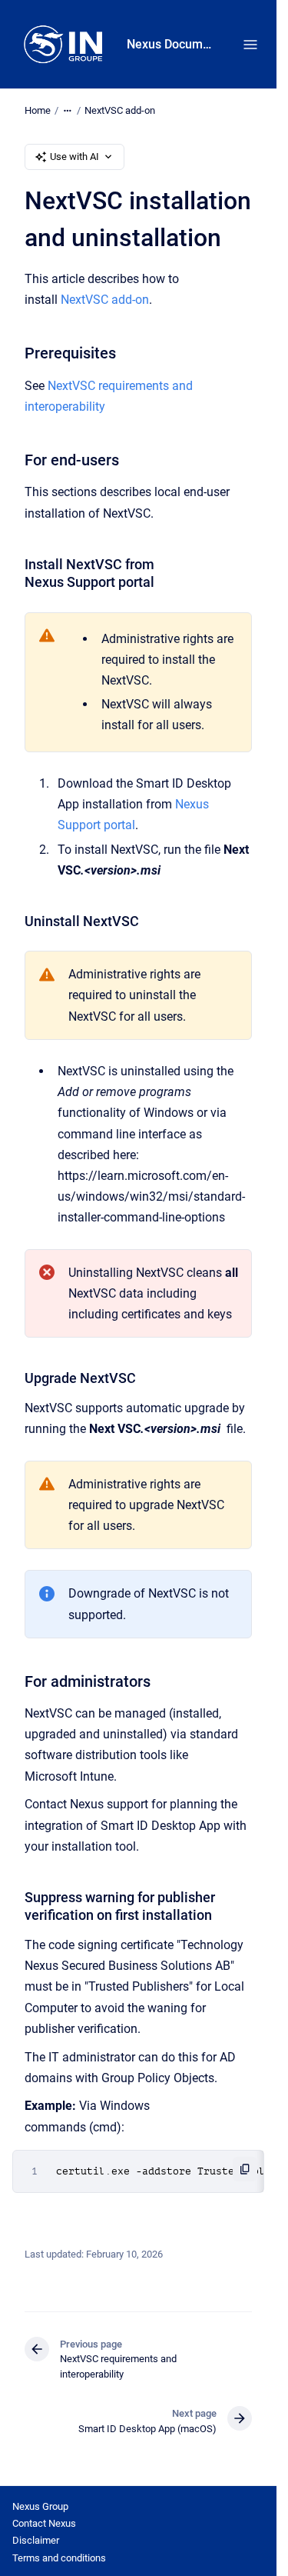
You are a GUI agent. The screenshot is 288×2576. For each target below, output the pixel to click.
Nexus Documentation (169, 44)
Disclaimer (36, 2540)
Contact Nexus (44, 2523)
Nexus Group (40, 2506)
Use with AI (74, 157)
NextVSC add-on (120, 110)
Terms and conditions (59, 2558)
